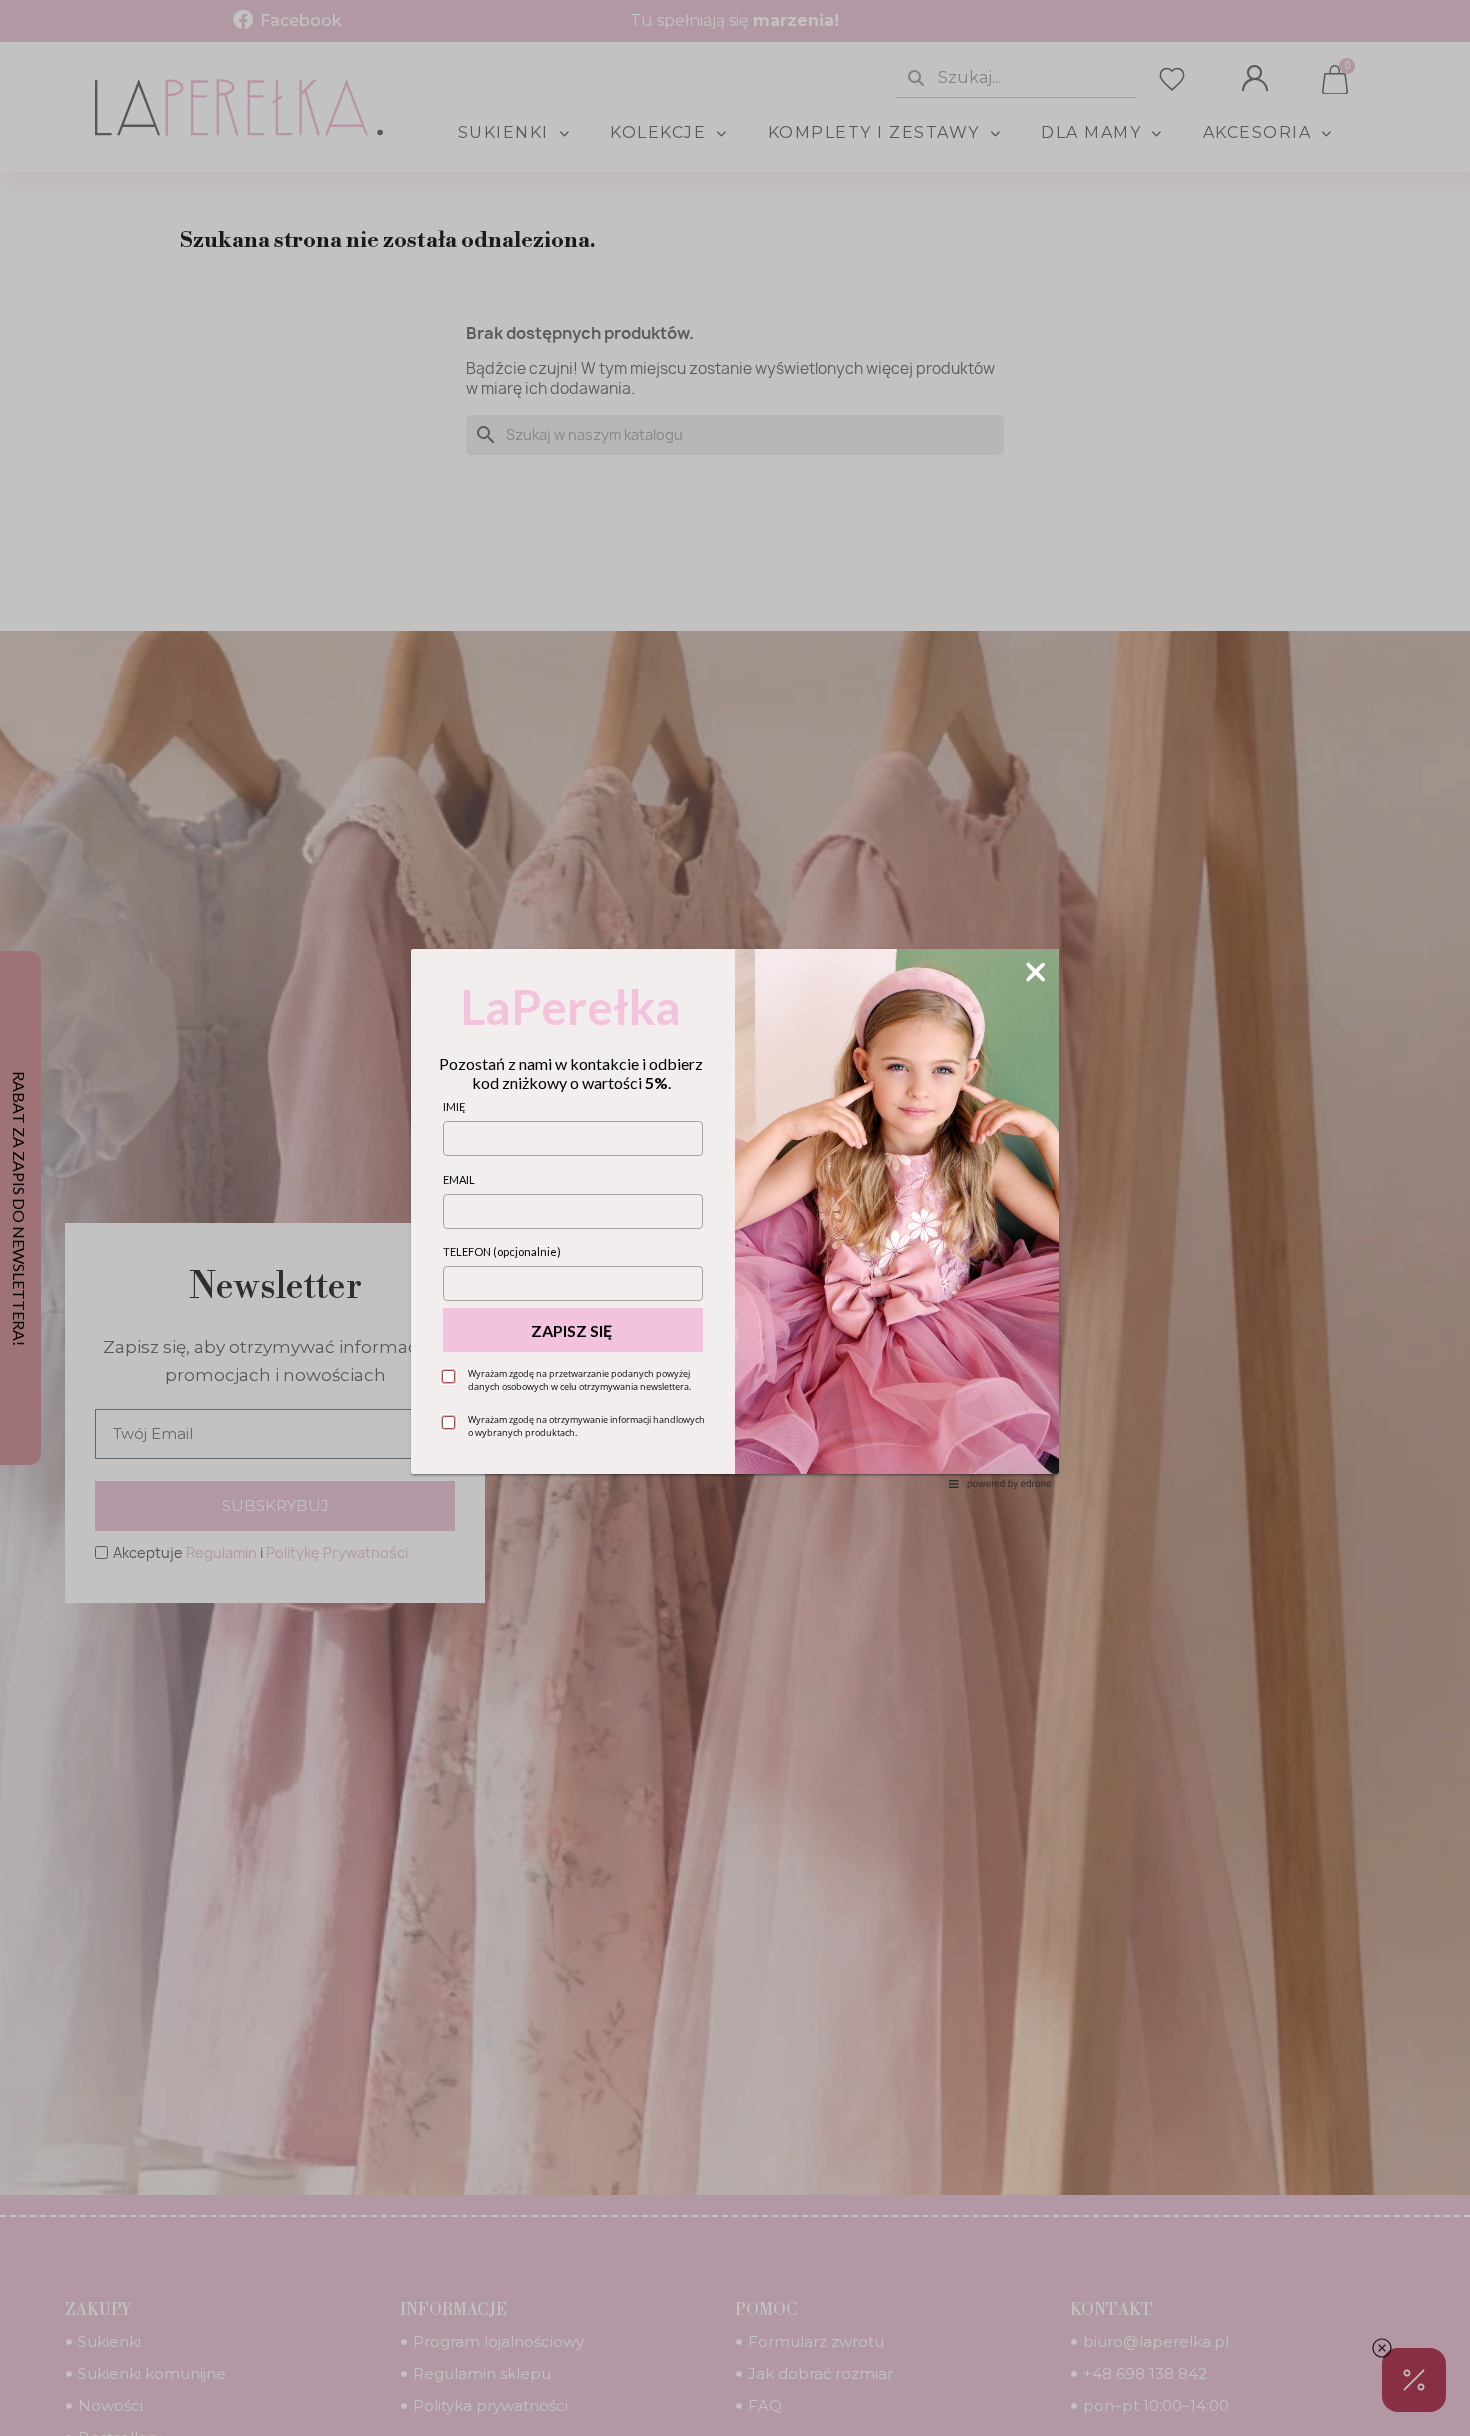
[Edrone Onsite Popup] (735, 1218)
